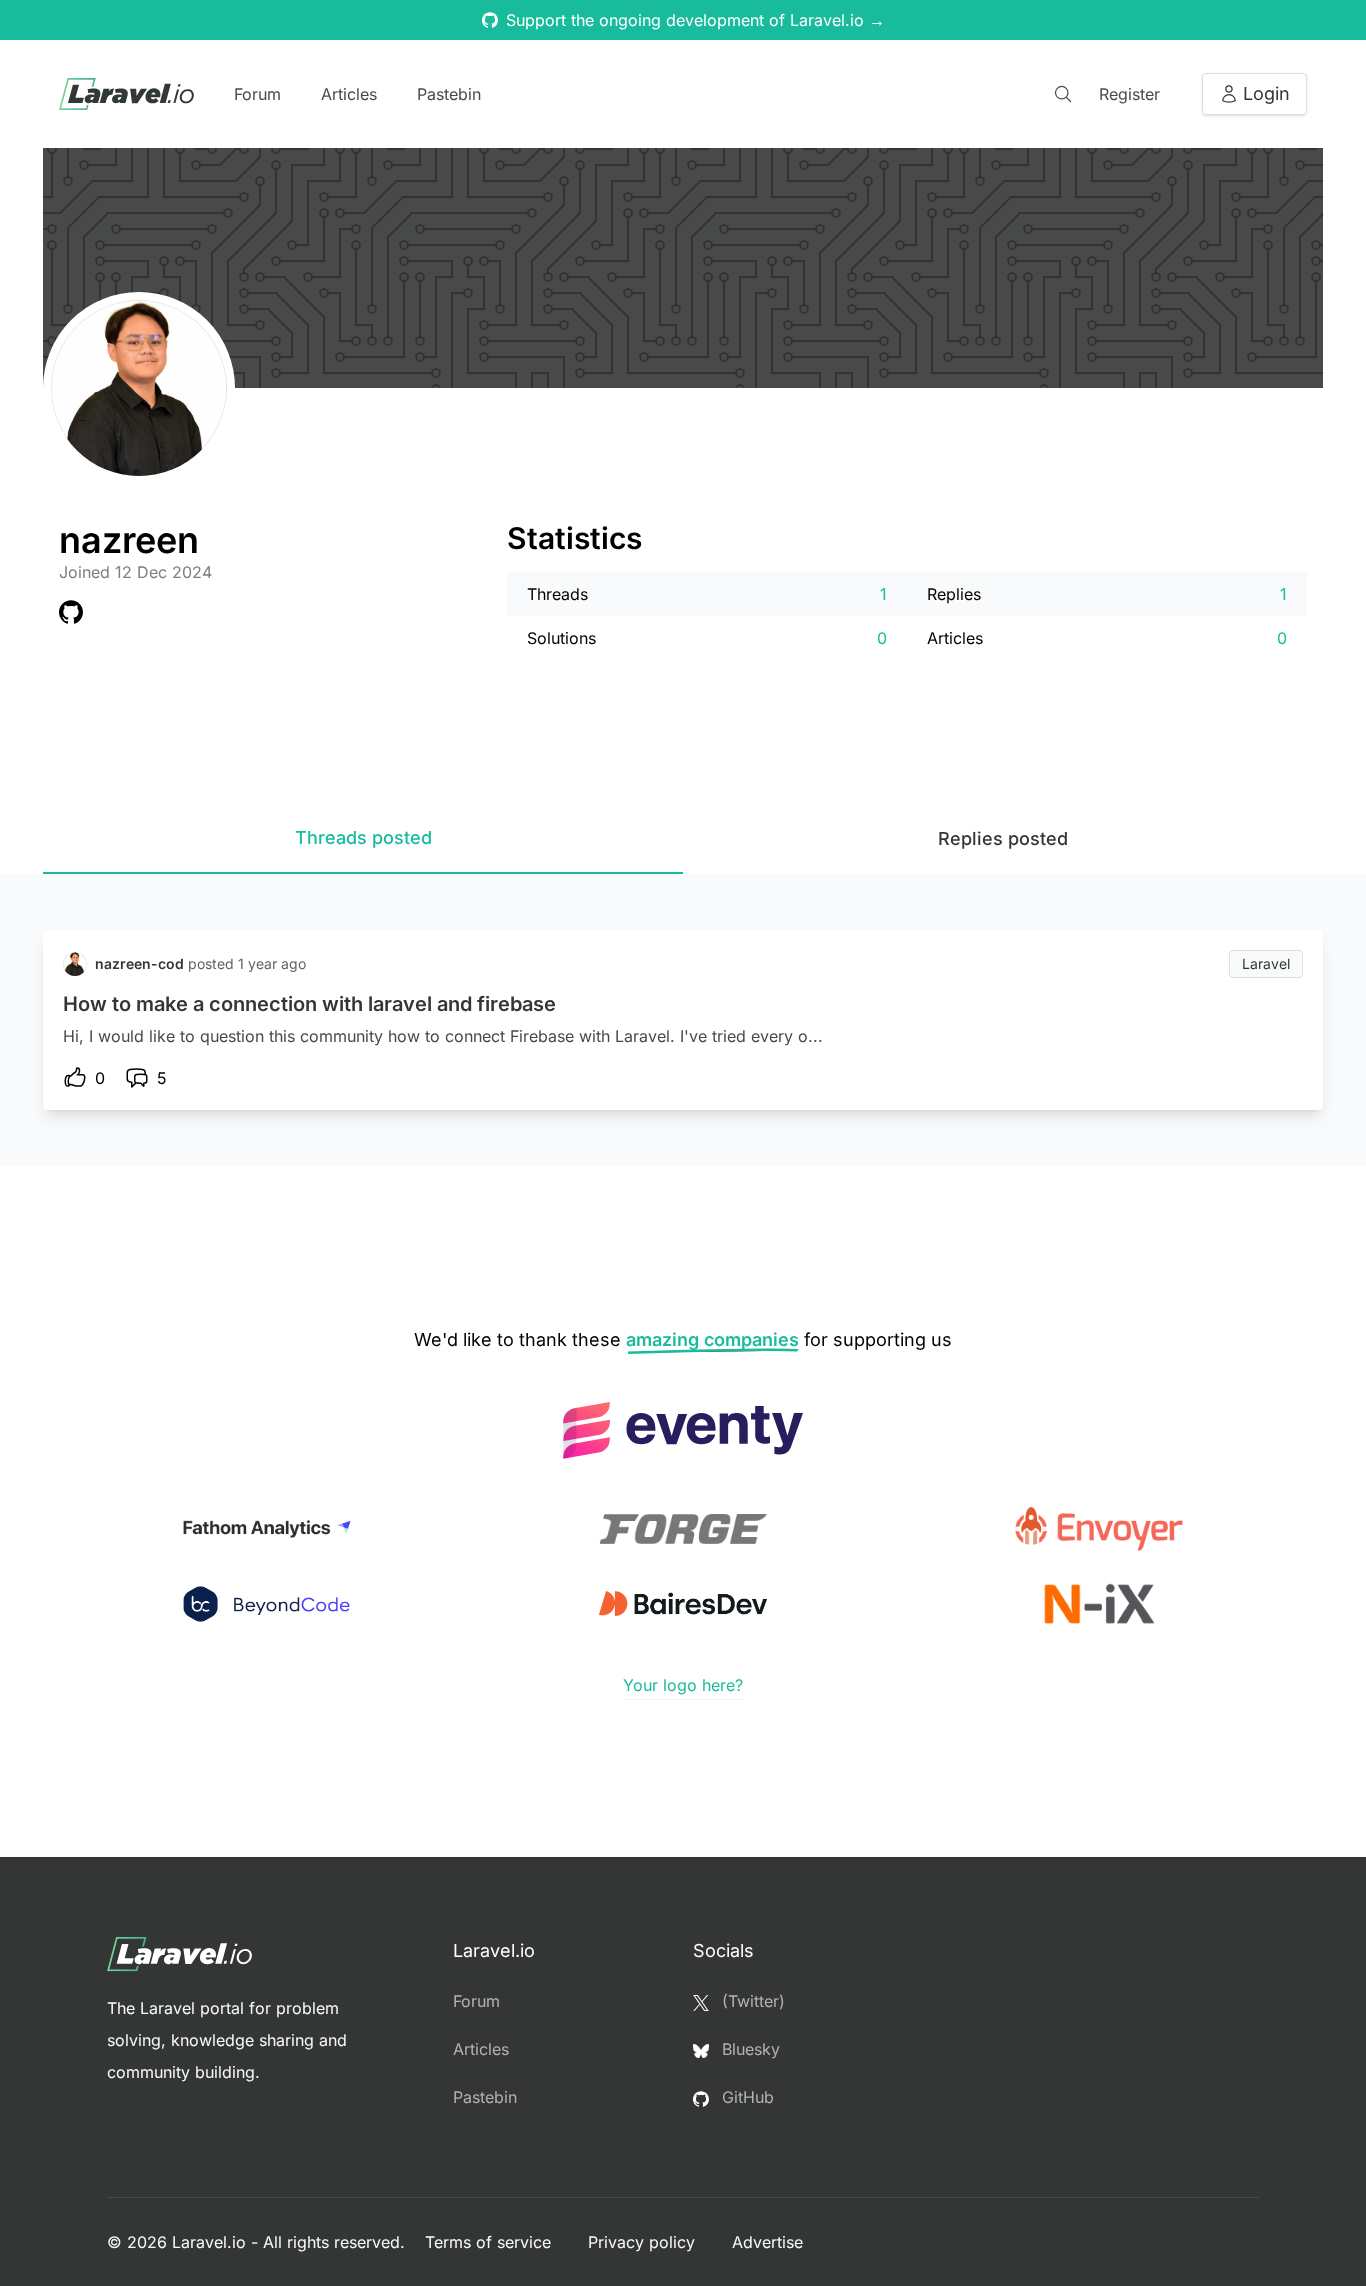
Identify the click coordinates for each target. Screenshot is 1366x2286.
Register (1129, 94)
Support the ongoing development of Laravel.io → (695, 20)
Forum (257, 94)
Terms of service (490, 2242)
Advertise (767, 2242)
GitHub (745, 2097)
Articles (349, 94)
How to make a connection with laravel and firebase (309, 1004)
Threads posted (363, 837)
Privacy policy (644, 2242)
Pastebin (449, 94)
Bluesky (748, 2049)
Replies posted (1003, 838)
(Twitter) (751, 2001)
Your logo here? (683, 1685)
